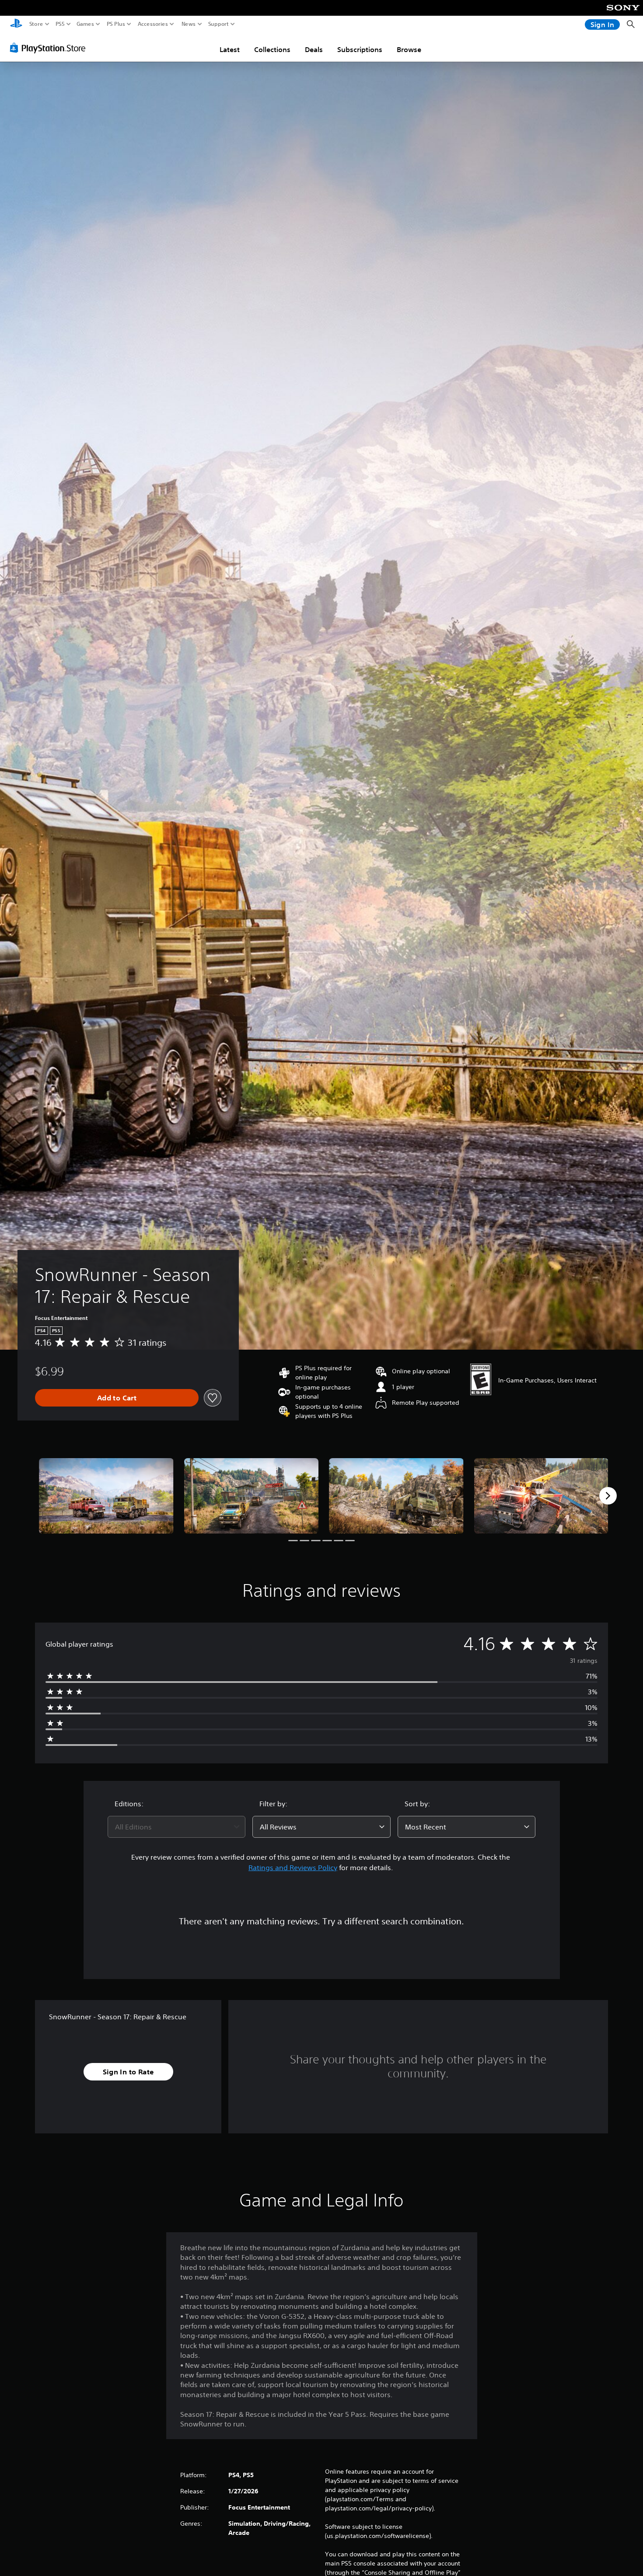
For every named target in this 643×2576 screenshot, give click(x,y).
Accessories (153, 24)
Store (36, 24)
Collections (272, 49)
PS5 (60, 24)
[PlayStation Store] (50, 48)
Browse (409, 49)
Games (85, 24)
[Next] (608, 1496)
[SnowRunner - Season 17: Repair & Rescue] (106, 1496)
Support (219, 24)
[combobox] (177, 1827)
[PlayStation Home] (16, 24)
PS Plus (116, 24)
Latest (230, 49)
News (189, 24)
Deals (314, 49)
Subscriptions (360, 49)
